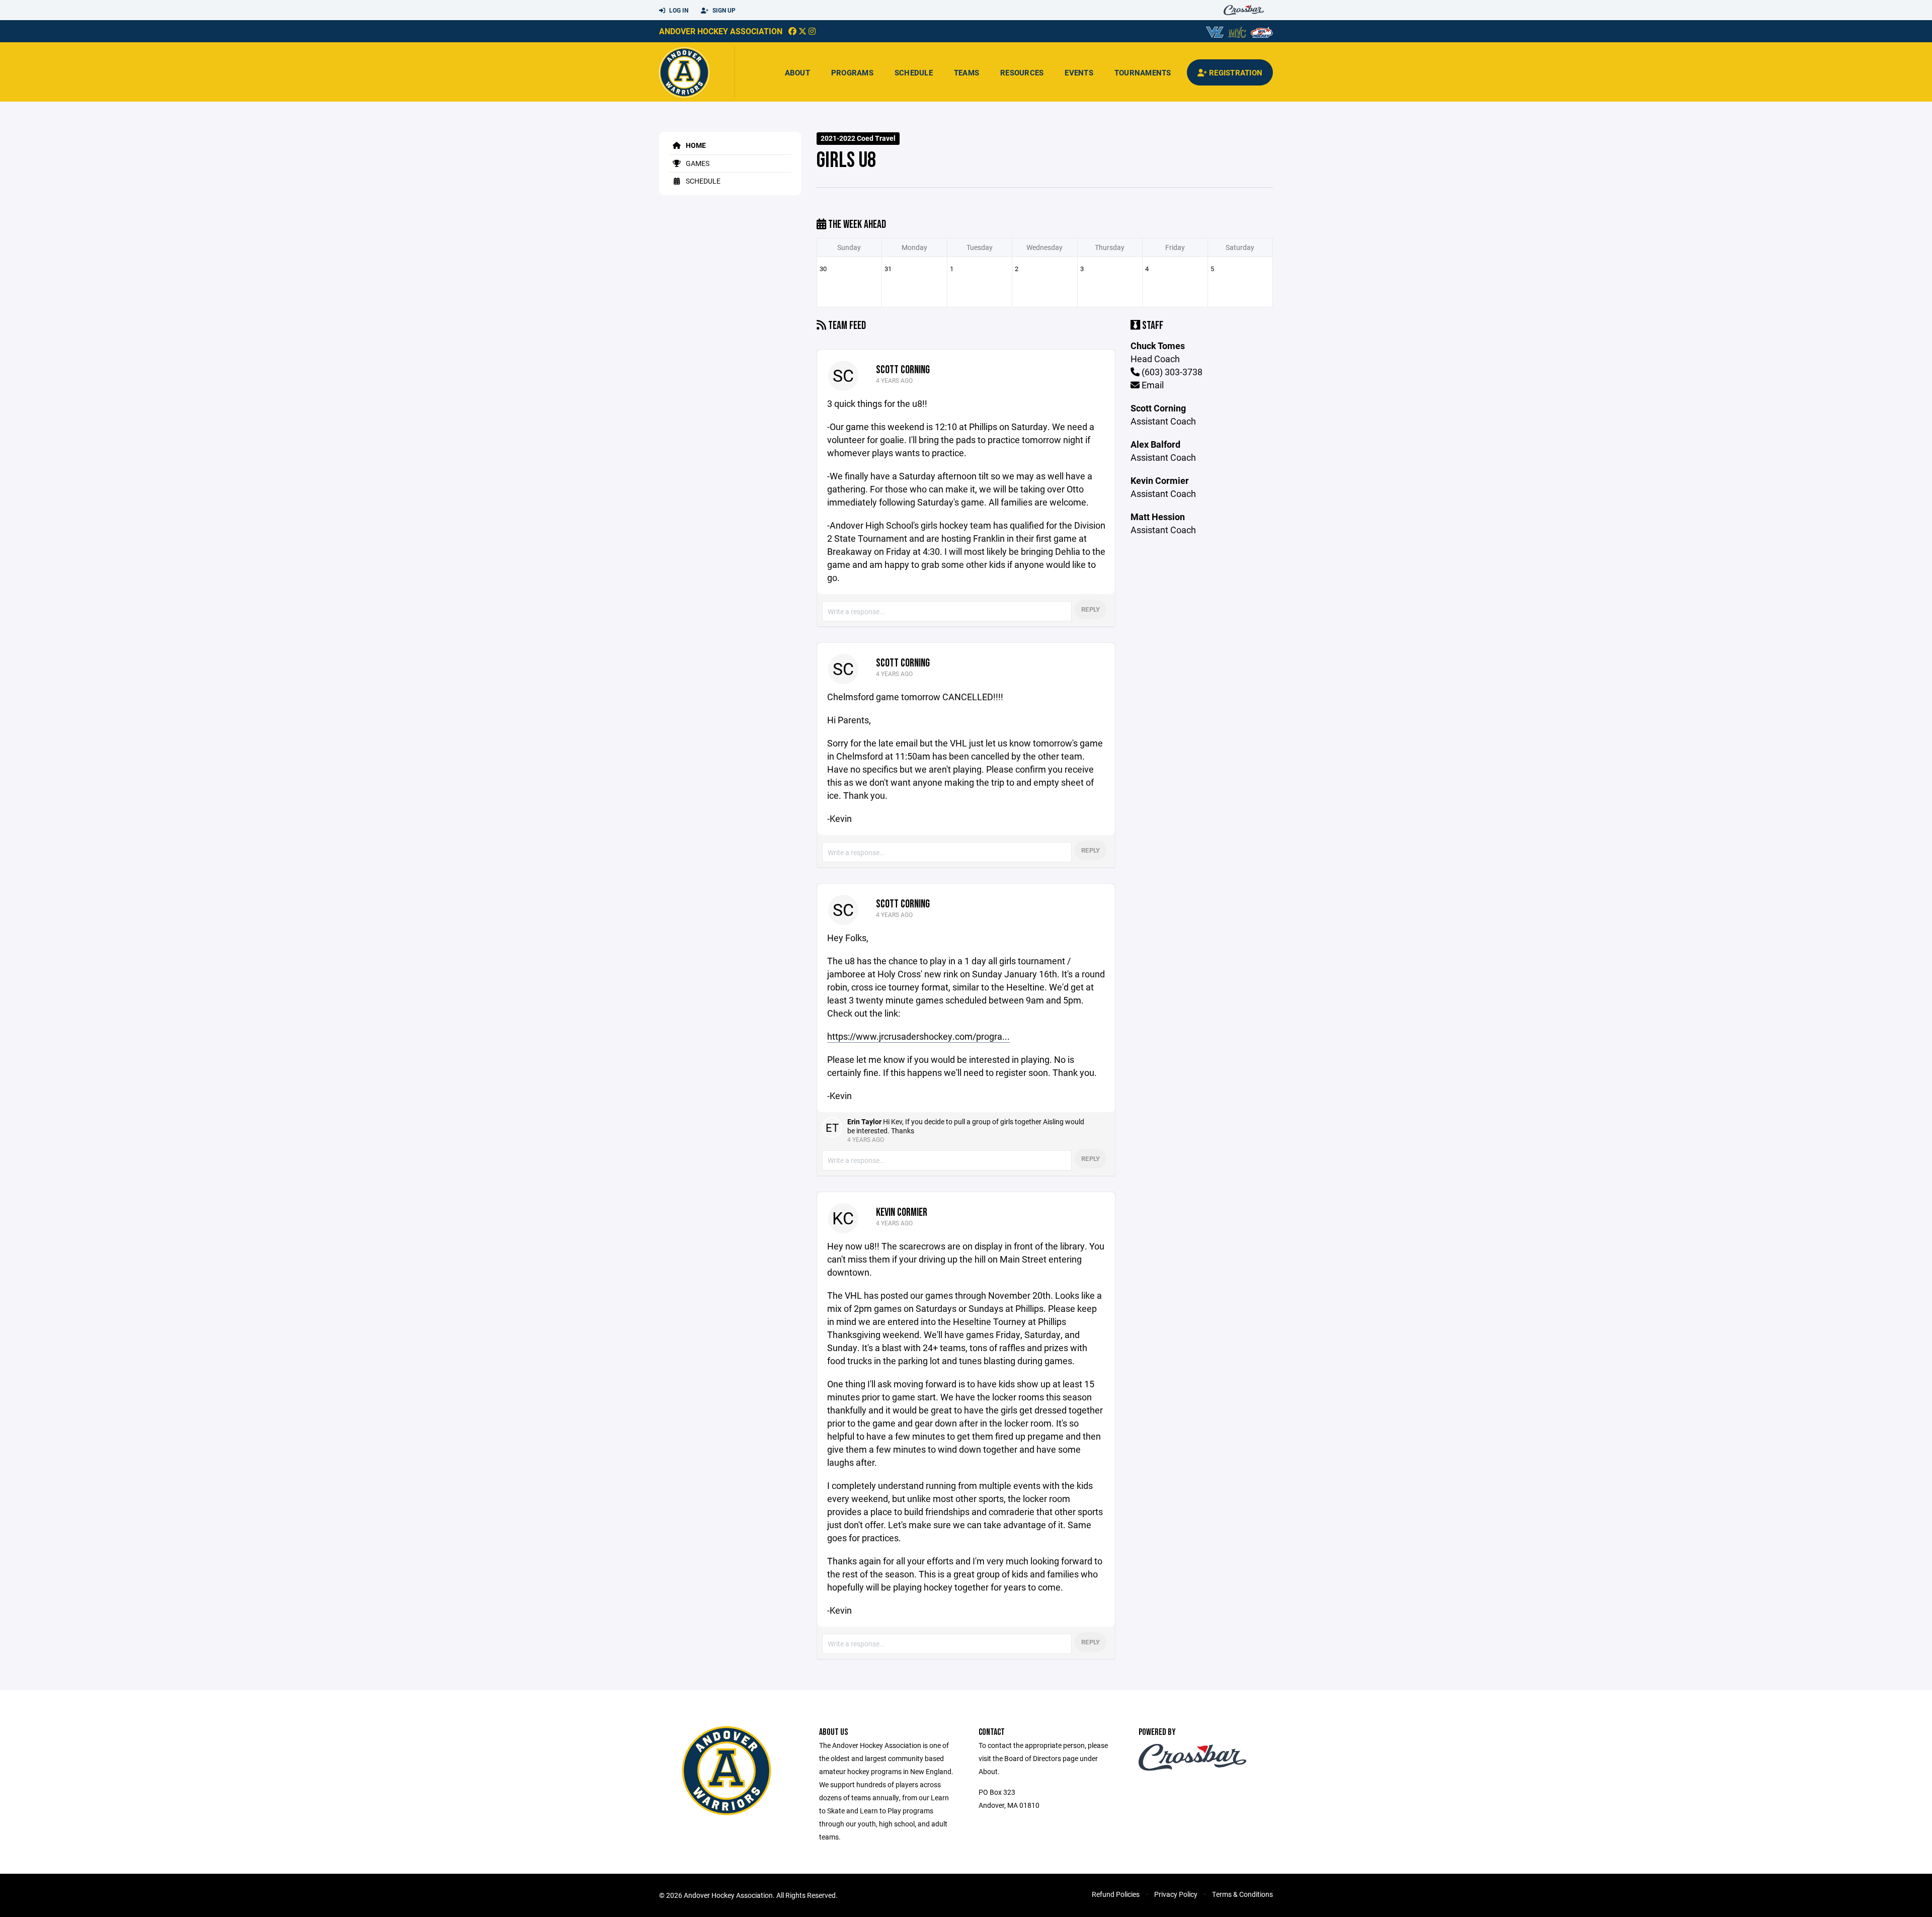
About (797, 72)
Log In (678, 10)
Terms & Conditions (1242, 1894)
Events (1079, 72)
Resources (1022, 72)
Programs (852, 72)
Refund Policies (1116, 1894)
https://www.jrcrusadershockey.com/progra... (918, 1036)
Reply (1091, 609)
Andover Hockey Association (721, 31)
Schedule (914, 72)
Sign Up (723, 10)
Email (1152, 385)
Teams (967, 72)
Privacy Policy (1176, 1894)
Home (695, 145)
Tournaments (1143, 72)
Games (697, 163)
